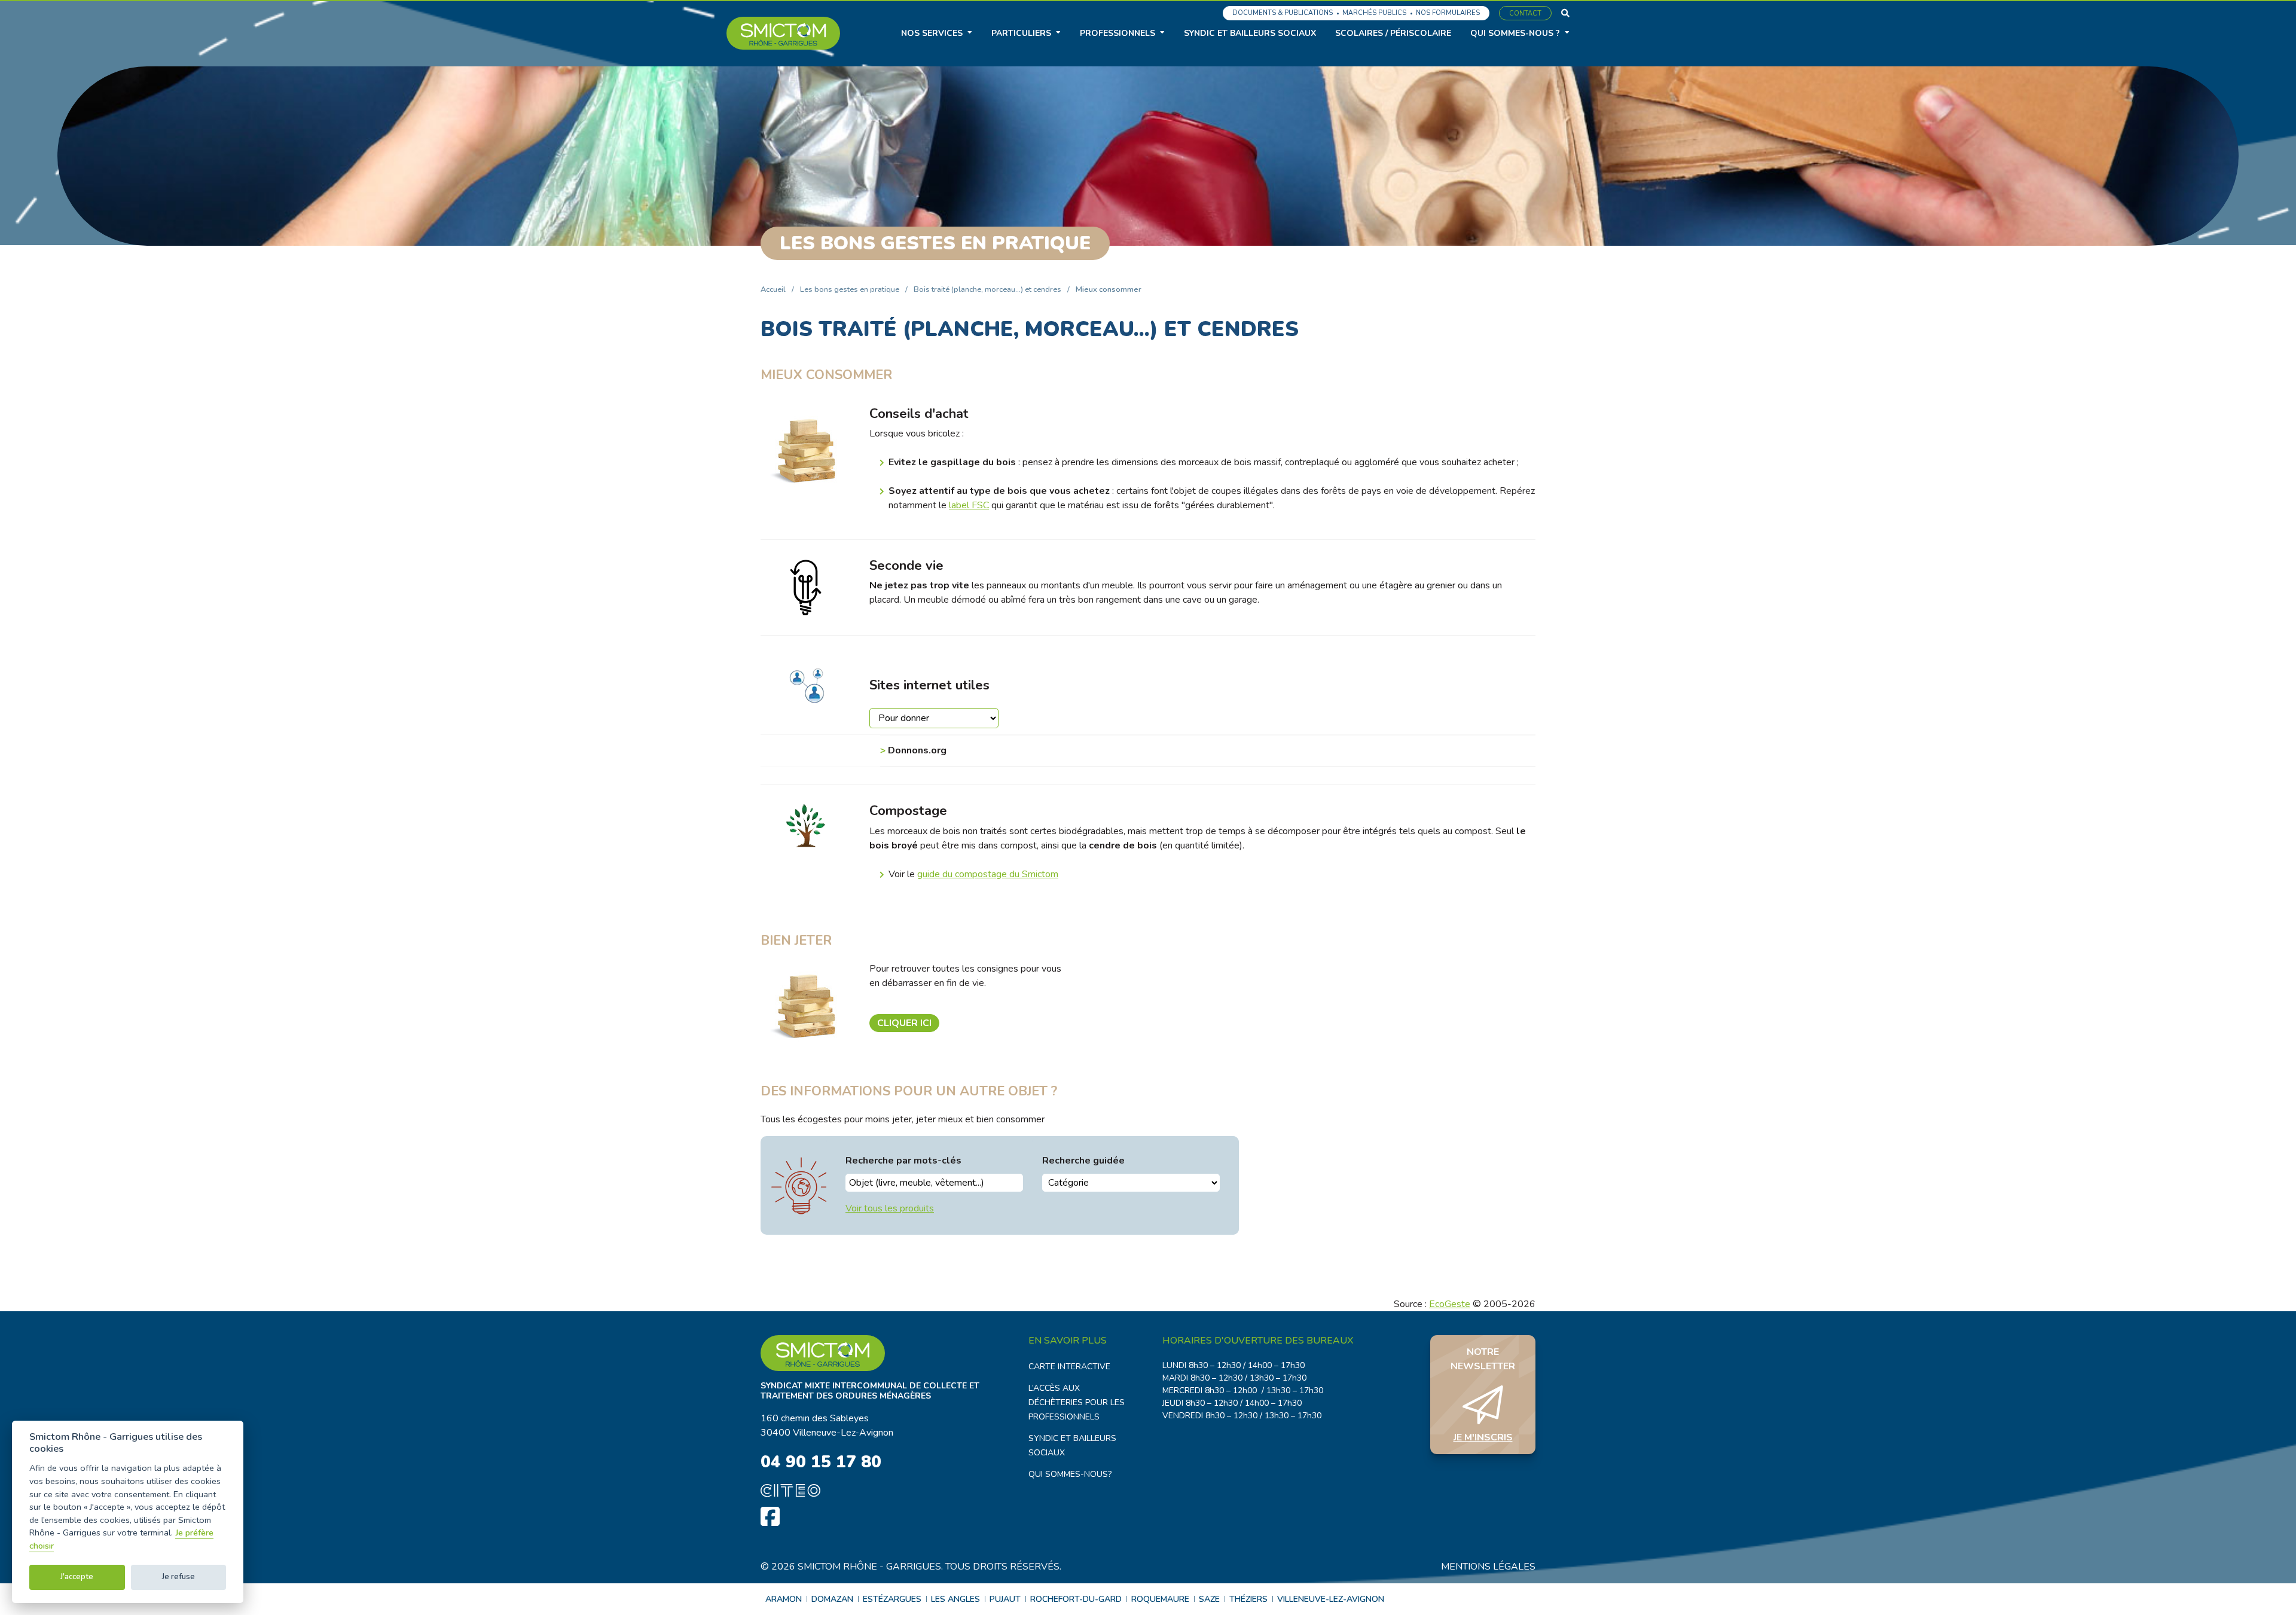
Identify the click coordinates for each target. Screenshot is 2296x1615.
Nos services (932, 33)
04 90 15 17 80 (821, 1462)
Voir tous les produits (890, 1208)
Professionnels (1118, 33)
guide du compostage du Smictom (988, 874)
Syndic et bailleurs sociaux (1250, 33)
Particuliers (1021, 33)
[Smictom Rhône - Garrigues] (783, 33)
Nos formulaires (1448, 13)
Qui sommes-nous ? (1515, 33)
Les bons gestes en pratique (850, 289)
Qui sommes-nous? (1070, 1474)
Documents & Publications (1283, 13)
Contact (1525, 13)
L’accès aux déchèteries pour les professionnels (1077, 1402)
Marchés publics (1374, 13)
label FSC (969, 505)
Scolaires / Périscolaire (1393, 33)
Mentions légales (1488, 1567)
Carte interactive (1069, 1367)
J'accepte (77, 1577)
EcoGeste (1450, 1304)
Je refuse (178, 1577)
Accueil (773, 289)
